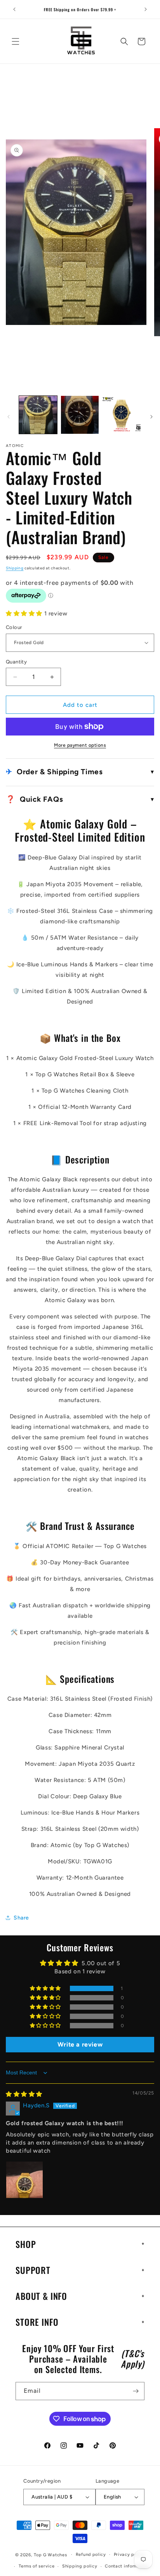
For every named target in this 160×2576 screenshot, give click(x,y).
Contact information (127, 2566)
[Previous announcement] (14, 9)
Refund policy (91, 2555)
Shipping (15, 568)
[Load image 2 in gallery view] (80, 415)
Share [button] (21, 1918)
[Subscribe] (136, 2391)
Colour (14, 627)
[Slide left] (9, 417)
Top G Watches (50, 2555)
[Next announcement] (146, 9)
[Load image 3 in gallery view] (122, 415)
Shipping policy (80, 2566)
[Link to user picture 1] (24, 2180)
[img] (24, 2094)
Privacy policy (130, 2555)
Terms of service (37, 2566)
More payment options (80, 745)
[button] (16, 41)
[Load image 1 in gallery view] (38, 415)
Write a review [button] (80, 2044)
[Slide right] (151, 417)
